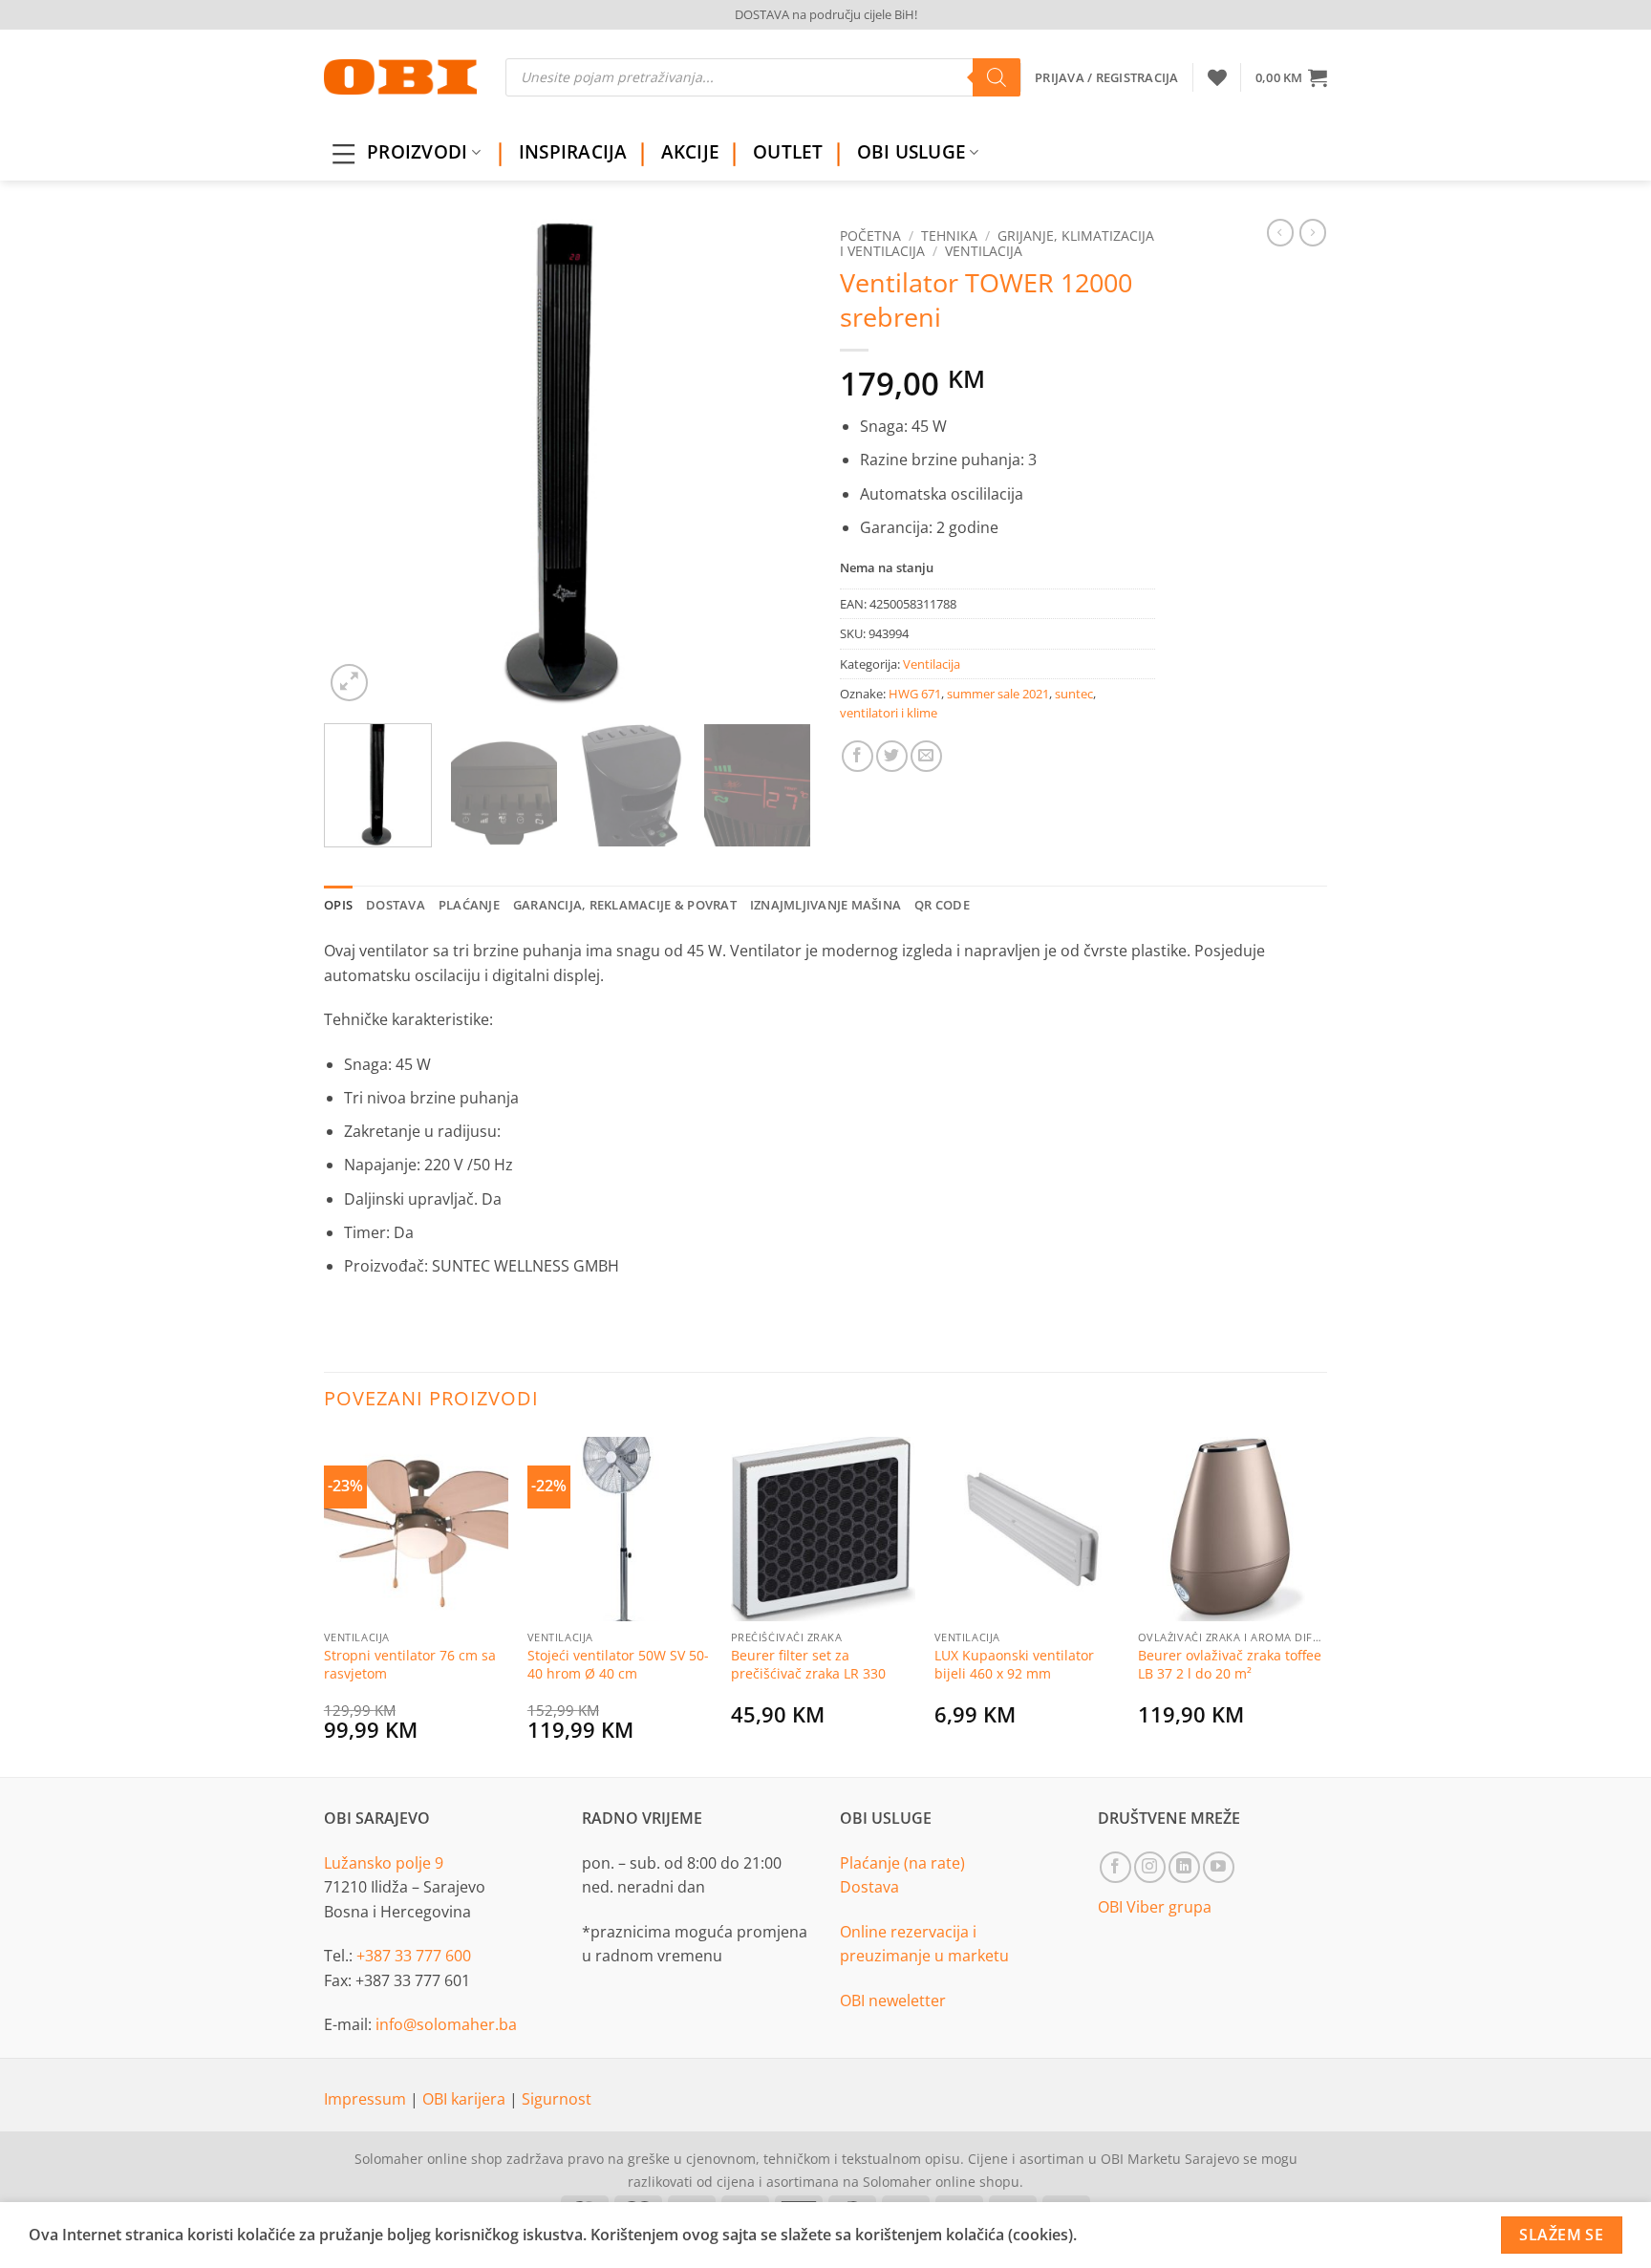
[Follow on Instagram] (1150, 1867)
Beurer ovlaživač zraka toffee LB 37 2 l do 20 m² (1230, 1665)
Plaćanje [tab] (469, 905)
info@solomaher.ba (446, 2024)
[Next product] (1280, 232)
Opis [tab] (338, 905)
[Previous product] (1313, 232)
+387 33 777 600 (414, 1956)
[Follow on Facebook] (1115, 1867)
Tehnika (949, 235)
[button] (1291, 77)
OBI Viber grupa (1155, 1907)
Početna (870, 235)
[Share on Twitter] (892, 756)
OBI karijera (466, 2099)
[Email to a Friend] (926, 756)
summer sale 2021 (998, 694)
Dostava (869, 1887)
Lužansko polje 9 (384, 1863)
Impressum (367, 2099)
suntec (1074, 694)
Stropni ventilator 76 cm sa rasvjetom (410, 1665)
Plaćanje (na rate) (902, 1863)
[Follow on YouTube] (1219, 1867)
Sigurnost (557, 2099)
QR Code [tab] (942, 905)
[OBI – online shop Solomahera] (400, 77)
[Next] (778, 462)
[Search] (997, 77)
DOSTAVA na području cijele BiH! (826, 14)
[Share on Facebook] (858, 756)
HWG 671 (915, 694)
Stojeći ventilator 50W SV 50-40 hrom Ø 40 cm (618, 1665)
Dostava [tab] (396, 905)
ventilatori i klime (889, 713)
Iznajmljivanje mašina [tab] (825, 905)
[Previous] (357, 462)
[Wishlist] (1217, 77)
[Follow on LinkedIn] (1184, 1867)
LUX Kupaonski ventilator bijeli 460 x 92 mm (1014, 1665)
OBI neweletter (893, 2001)
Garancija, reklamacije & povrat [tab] (625, 905)
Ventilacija (984, 251)
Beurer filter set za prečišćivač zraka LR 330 (808, 1665)
